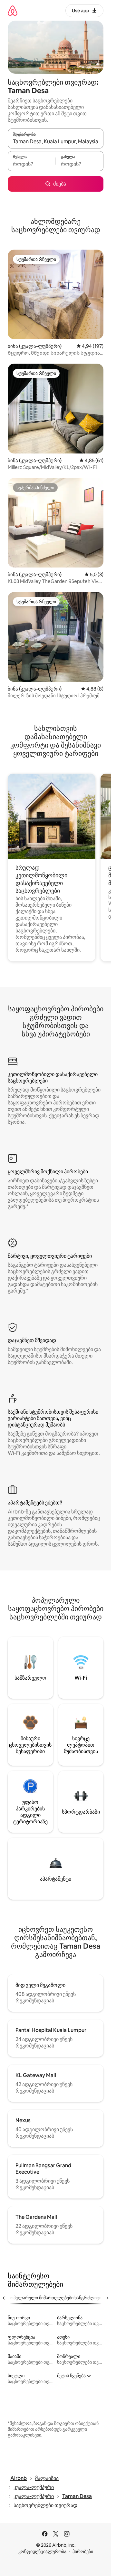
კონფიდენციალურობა (42, 2552)
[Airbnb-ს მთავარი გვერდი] (13, 10)
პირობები (83, 2552)
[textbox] (32, 164)
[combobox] (56, 141)
